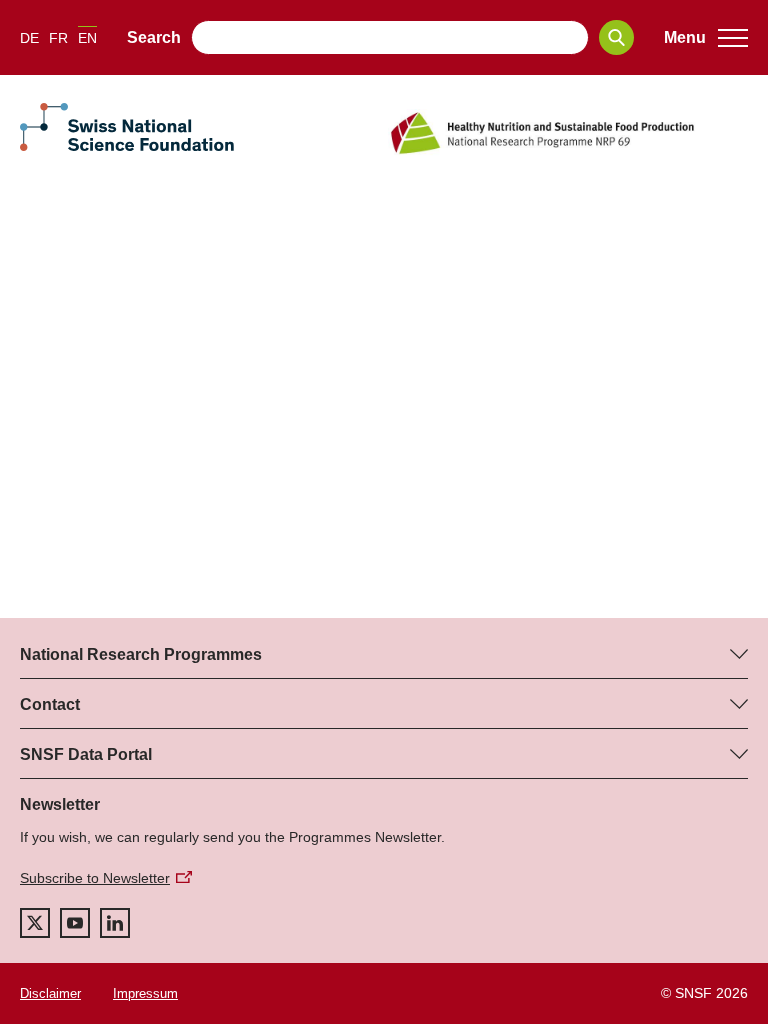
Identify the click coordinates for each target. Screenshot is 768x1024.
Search (154, 37)
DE (29, 38)
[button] (706, 38)
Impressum (145, 993)
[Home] (568, 133)
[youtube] (75, 923)
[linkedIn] (115, 923)
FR (58, 38)
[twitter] (35, 923)
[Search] (616, 37)
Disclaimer (50, 993)
